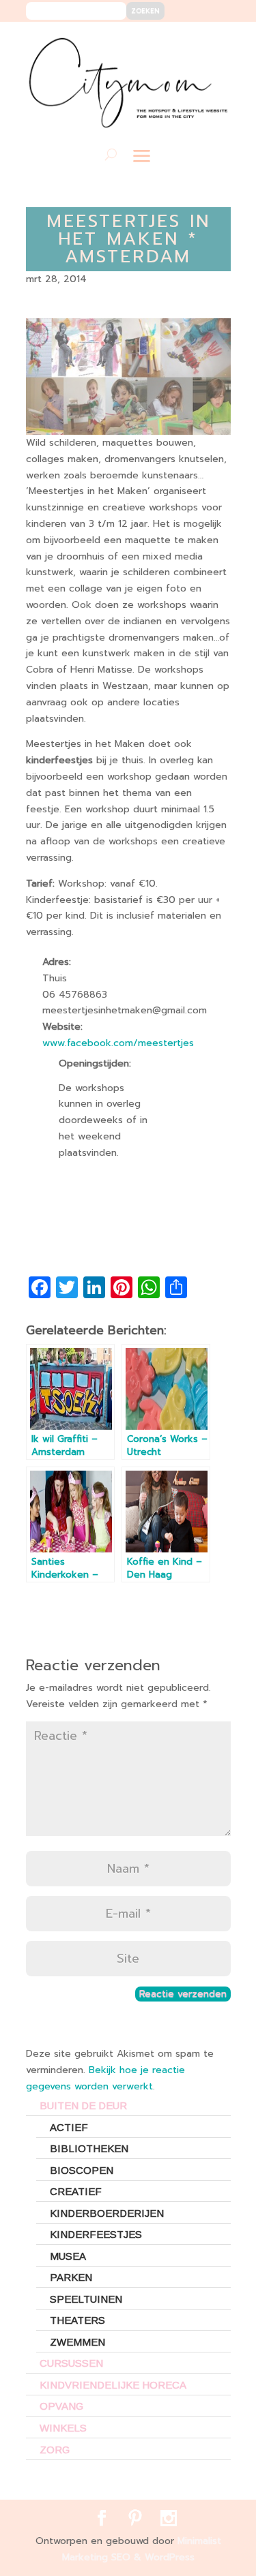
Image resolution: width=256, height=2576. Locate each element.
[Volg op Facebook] (171, 42)
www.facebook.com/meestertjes (118, 1043)
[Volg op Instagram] (212, 42)
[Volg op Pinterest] (191, 42)
